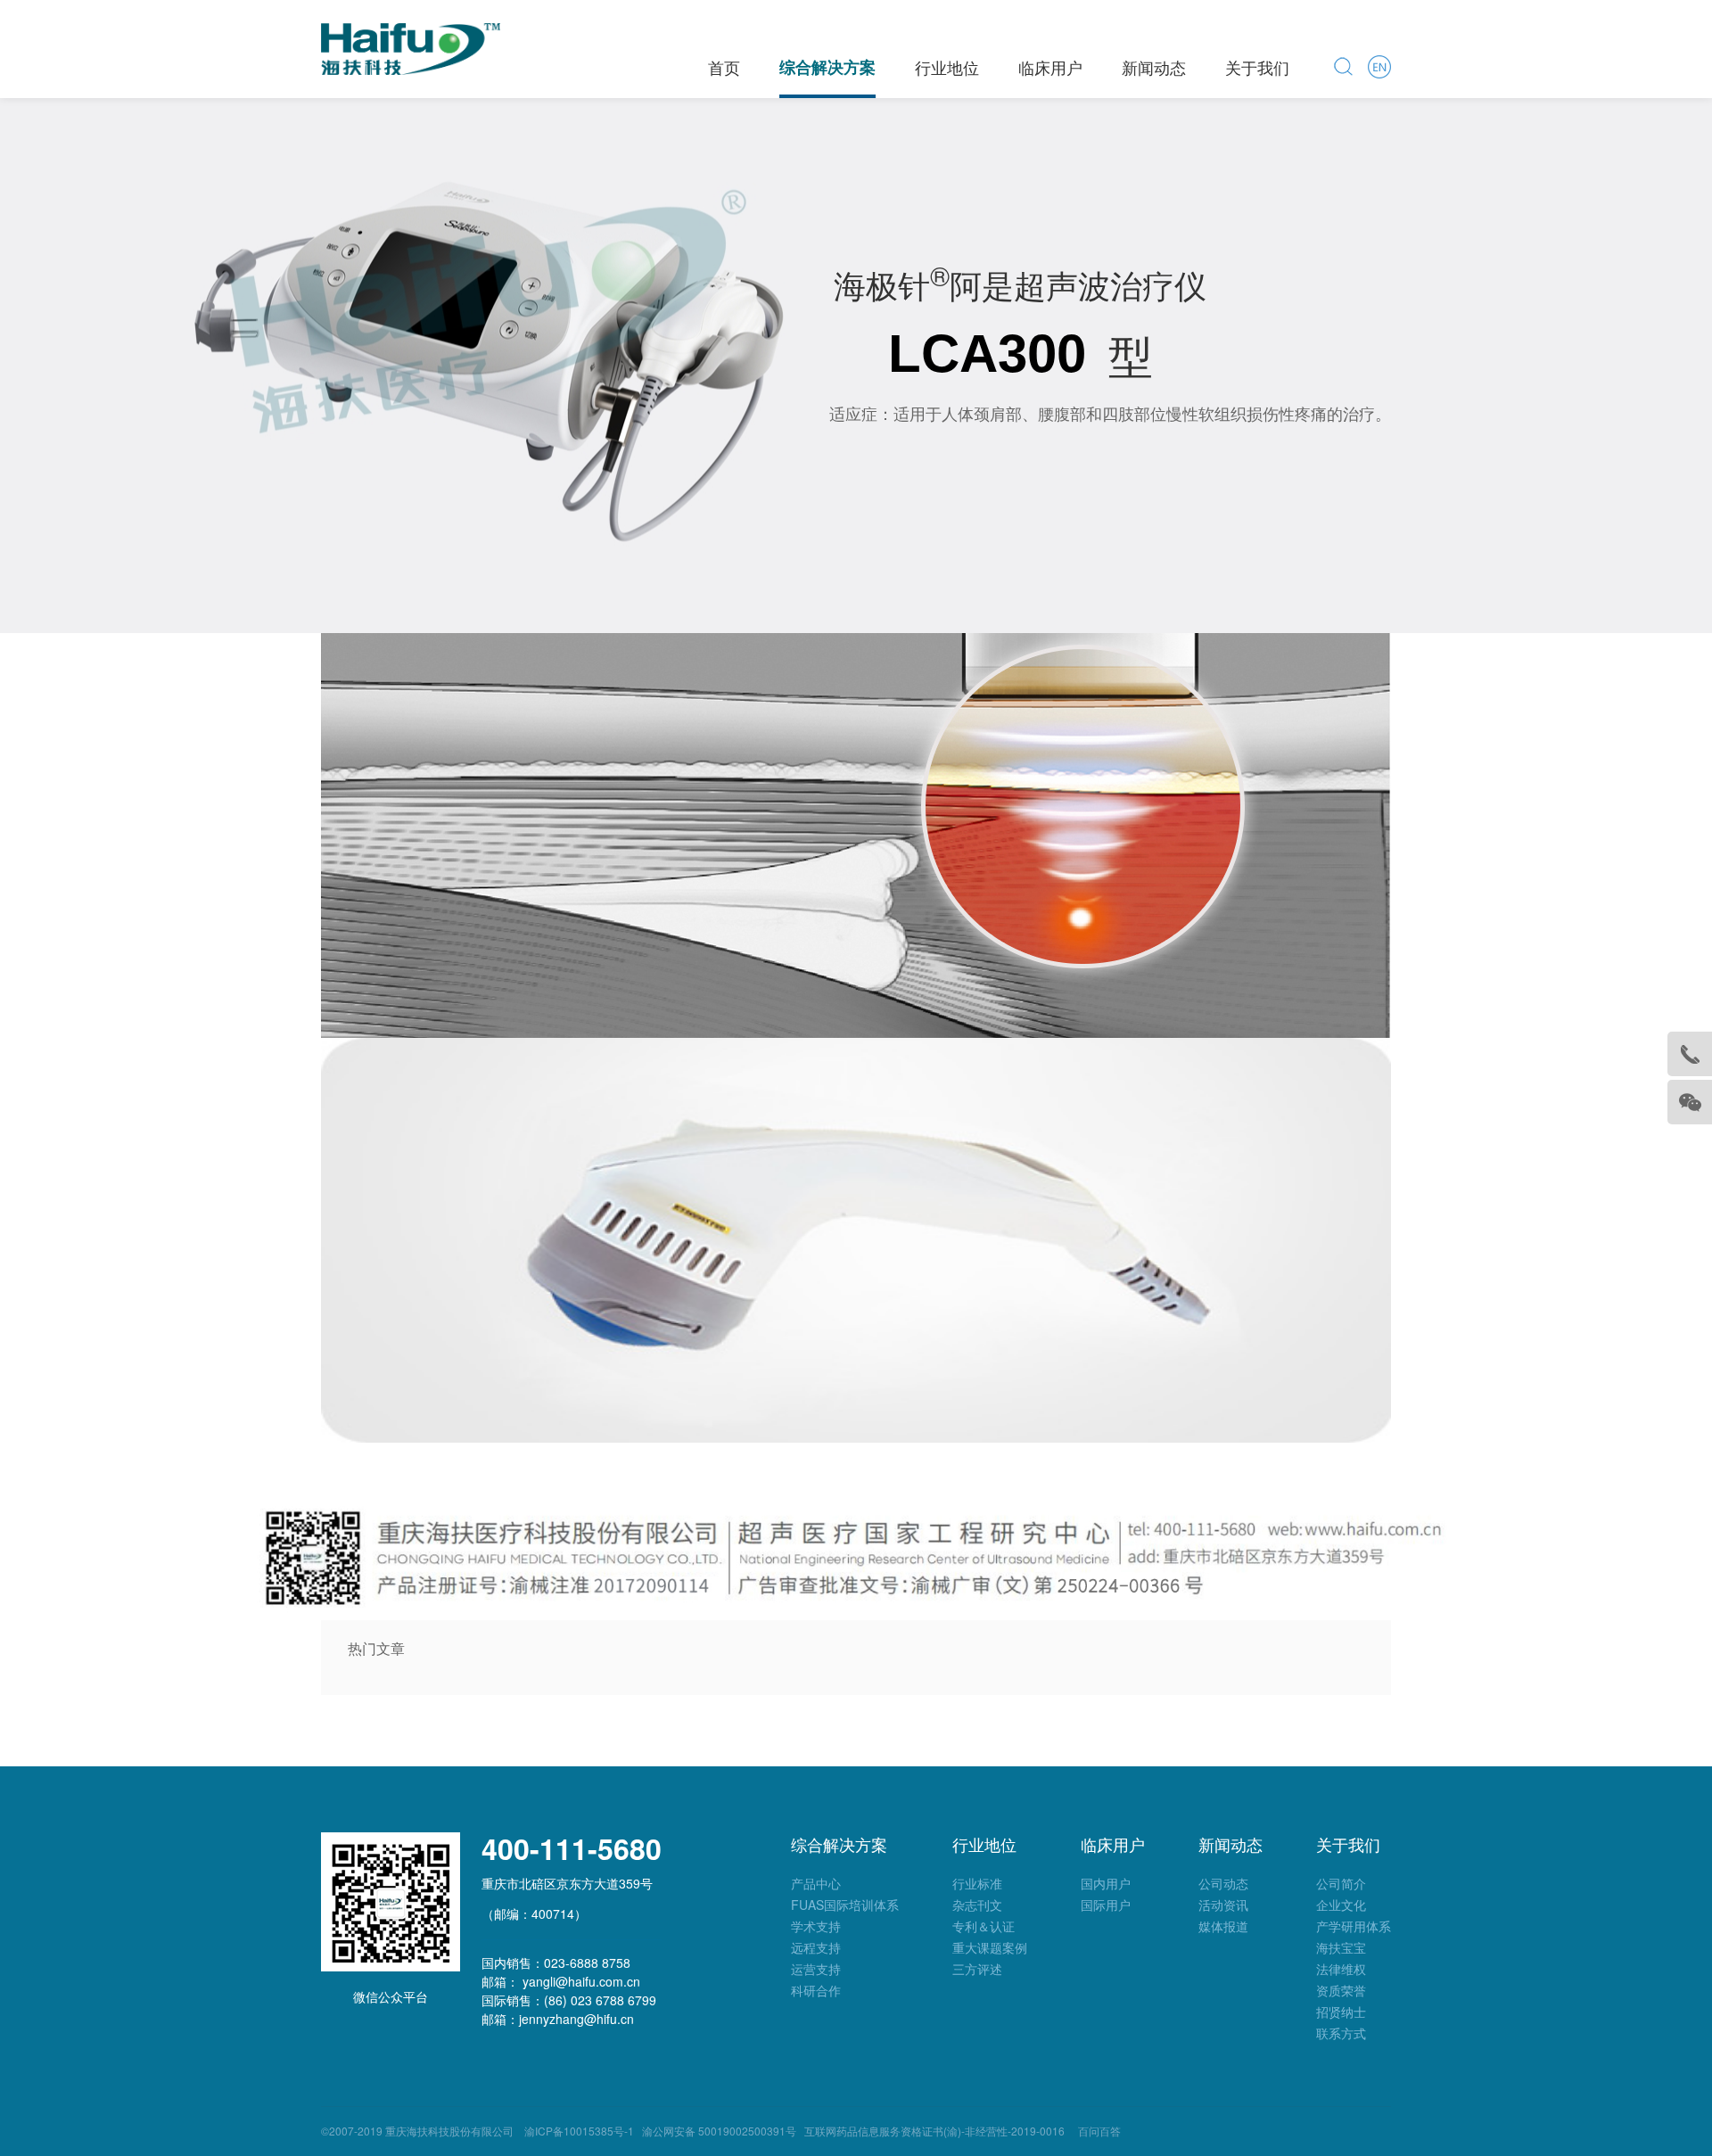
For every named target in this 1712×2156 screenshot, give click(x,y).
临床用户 (1050, 67)
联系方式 (1341, 2033)
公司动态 (1223, 1883)
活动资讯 (1223, 1905)
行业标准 (977, 1883)
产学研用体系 (1354, 1926)
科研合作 (816, 1990)
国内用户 (1106, 1883)
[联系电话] (1690, 1054)
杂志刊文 (977, 1905)
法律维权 (1341, 1969)
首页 (724, 67)
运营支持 (816, 1969)
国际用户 (1106, 1905)
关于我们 (1257, 67)
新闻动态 (1154, 67)
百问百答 (1099, 2131)
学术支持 (816, 1926)
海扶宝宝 (1341, 1947)
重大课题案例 (990, 1947)
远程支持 (816, 1947)
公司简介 (1341, 1883)
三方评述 (977, 1969)
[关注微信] (1690, 1102)
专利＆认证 (984, 1926)
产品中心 (816, 1883)
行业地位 (947, 67)
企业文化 (1341, 1905)
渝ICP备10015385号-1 (576, 2131)
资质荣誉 (1341, 1990)
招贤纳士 (1341, 2012)
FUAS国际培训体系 (845, 1905)
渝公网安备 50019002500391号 (719, 2131)
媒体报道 (1223, 1926)
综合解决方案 (827, 67)
